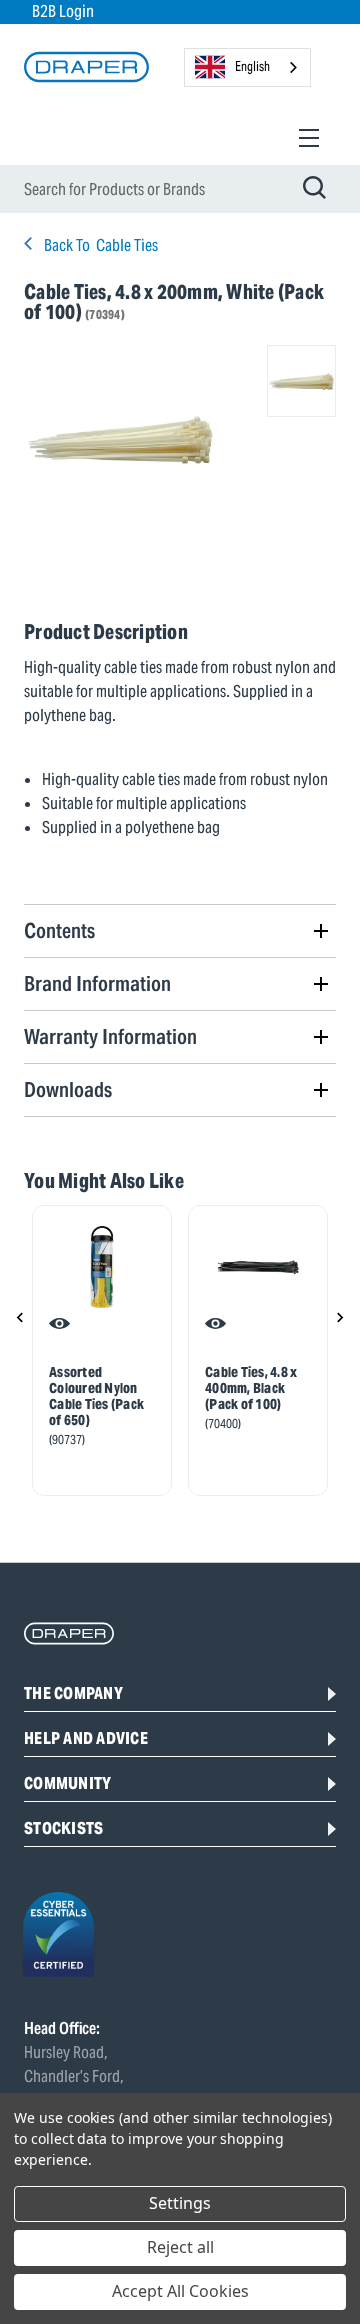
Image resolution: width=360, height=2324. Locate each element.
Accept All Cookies (180, 2291)
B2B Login (63, 11)
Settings (180, 2203)
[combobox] (247, 67)
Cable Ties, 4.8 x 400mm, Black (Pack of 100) (251, 1388)
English (252, 66)
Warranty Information (110, 1036)
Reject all (180, 2247)
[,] (102, 1267)
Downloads (68, 1089)
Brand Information (97, 983)
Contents (59, 930)
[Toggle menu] (308, 137)
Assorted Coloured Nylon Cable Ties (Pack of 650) (96, 1396)
